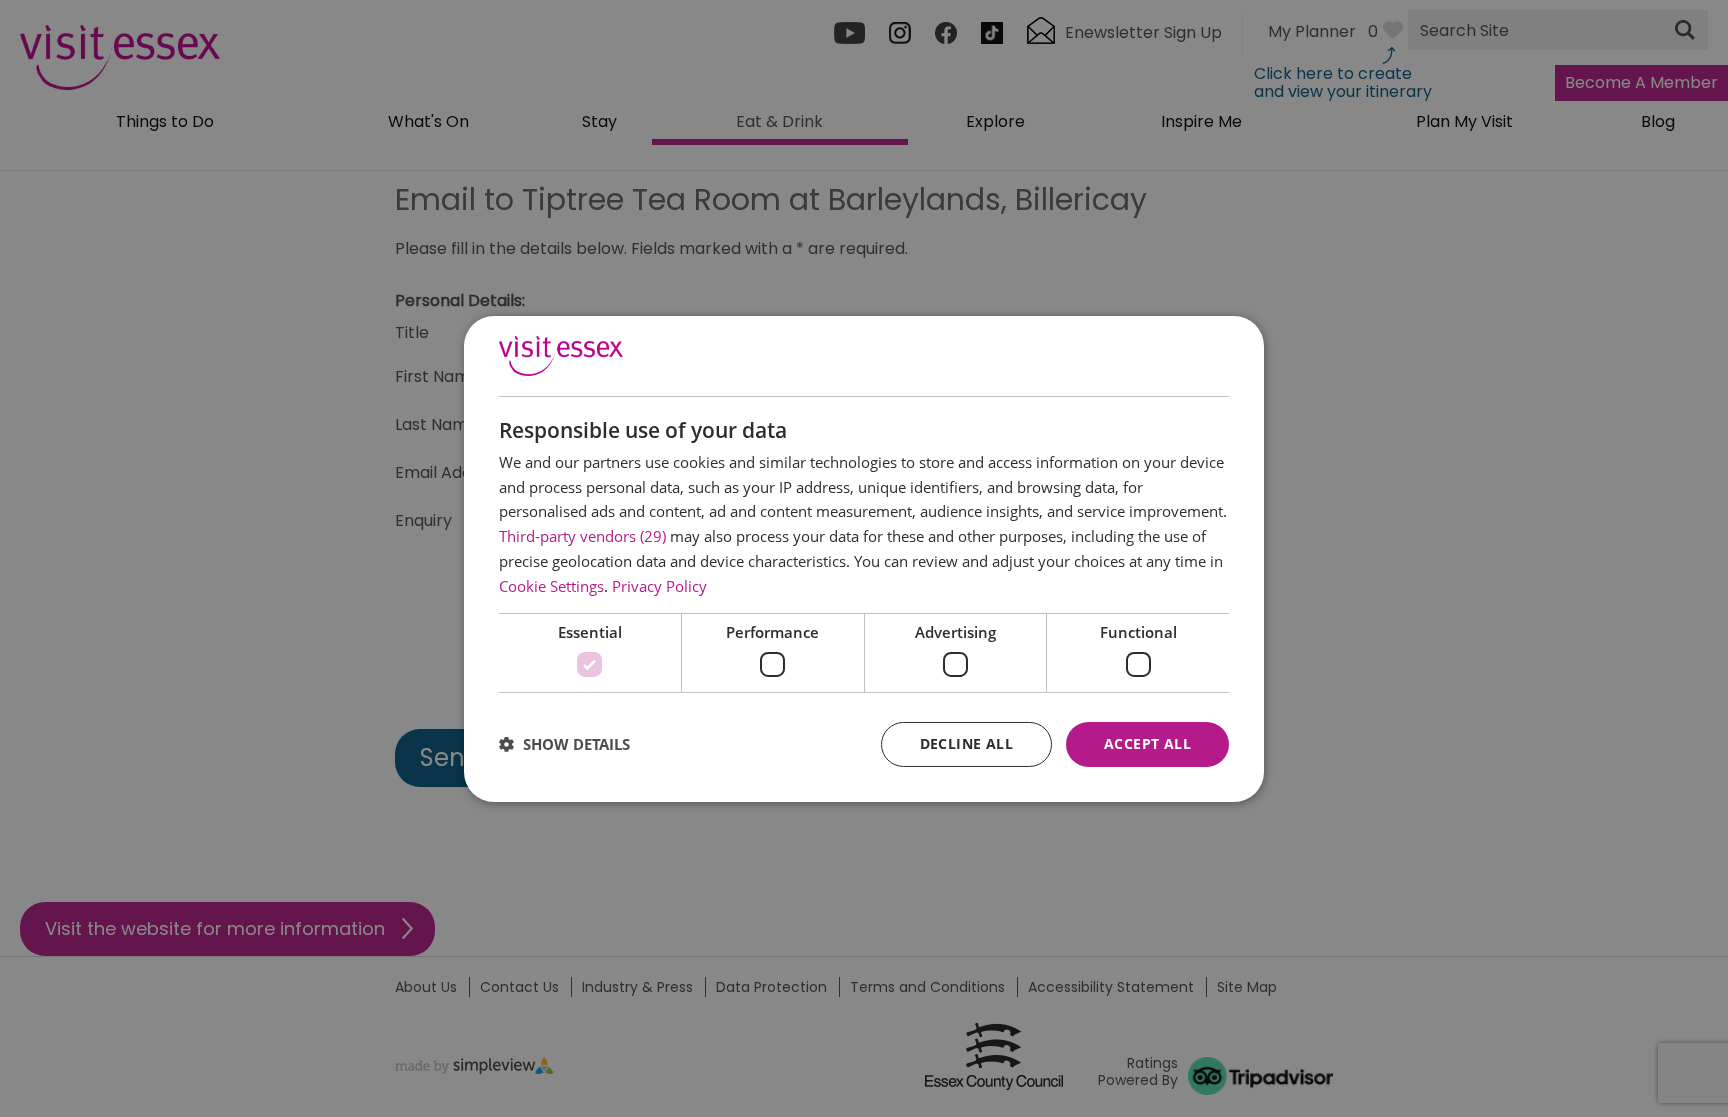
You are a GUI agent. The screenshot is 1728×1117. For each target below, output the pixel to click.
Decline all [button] (966, 743)
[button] (564, 744)
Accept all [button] (1147, 743)
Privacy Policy (659, 586)
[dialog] (864, 558)
